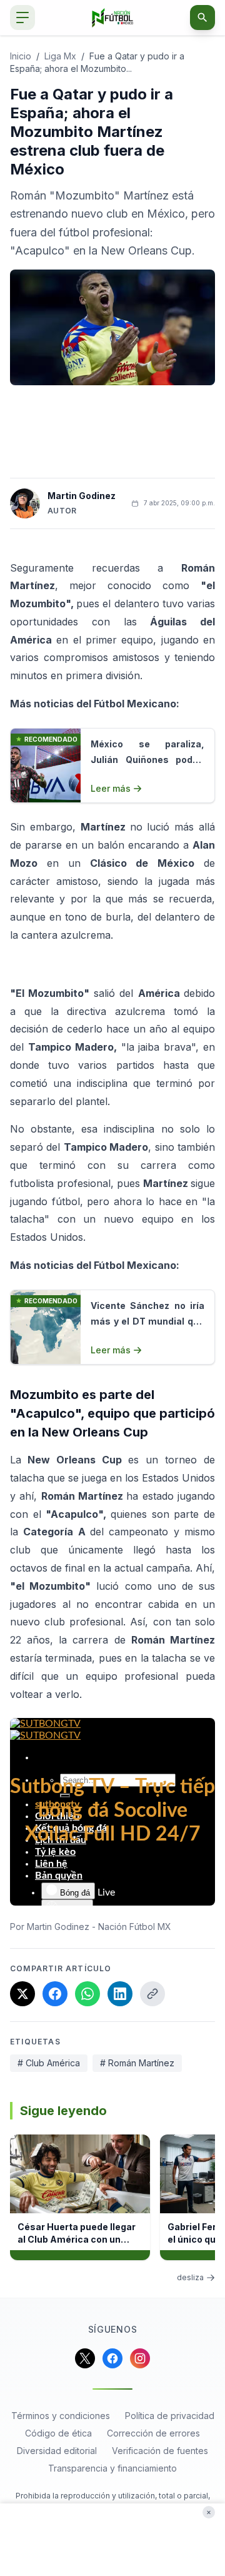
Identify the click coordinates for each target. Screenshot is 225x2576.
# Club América (49, 2063)
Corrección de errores (153, 2433)
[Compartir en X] (22, 1994)
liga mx (60, 56)
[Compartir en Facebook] (55, 1994)
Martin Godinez (82, 496)
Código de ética (58, 2433)
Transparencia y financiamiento (112, 2468)
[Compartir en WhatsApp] (87, 1994)
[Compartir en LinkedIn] (120, 1994)
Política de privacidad (170, 2416)
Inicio (21, 56)
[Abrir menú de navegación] (22, 18)
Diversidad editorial (57, 2451)
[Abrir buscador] (202, 18)
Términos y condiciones (61, 2416)
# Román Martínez (137, 2063)
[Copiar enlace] (152, 1994)
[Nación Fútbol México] (113, 18)
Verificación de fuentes (160, 2451)
